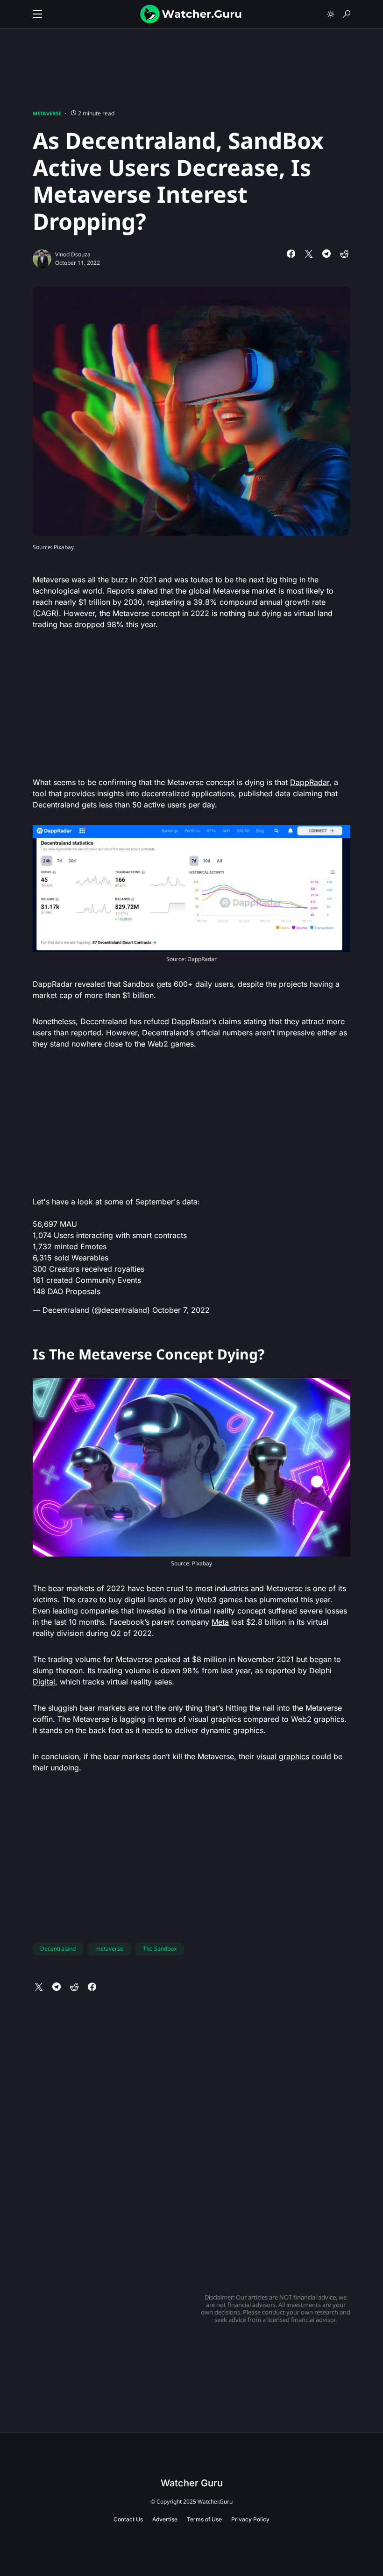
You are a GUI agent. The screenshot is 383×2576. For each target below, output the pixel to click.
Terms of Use (204, 2519)
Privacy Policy (250, 2519)
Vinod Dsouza (73, 254)
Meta (220, 1622)
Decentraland (58, 1949)
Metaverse (47, 113)
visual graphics (283, 1756)
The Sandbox (160, 1949)
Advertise (165, 2519)
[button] (37, 14)
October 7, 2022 (181, 1310)
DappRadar (310, 782)
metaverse (109, 1949)
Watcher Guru (192, 2483)
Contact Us (128, 2519)
